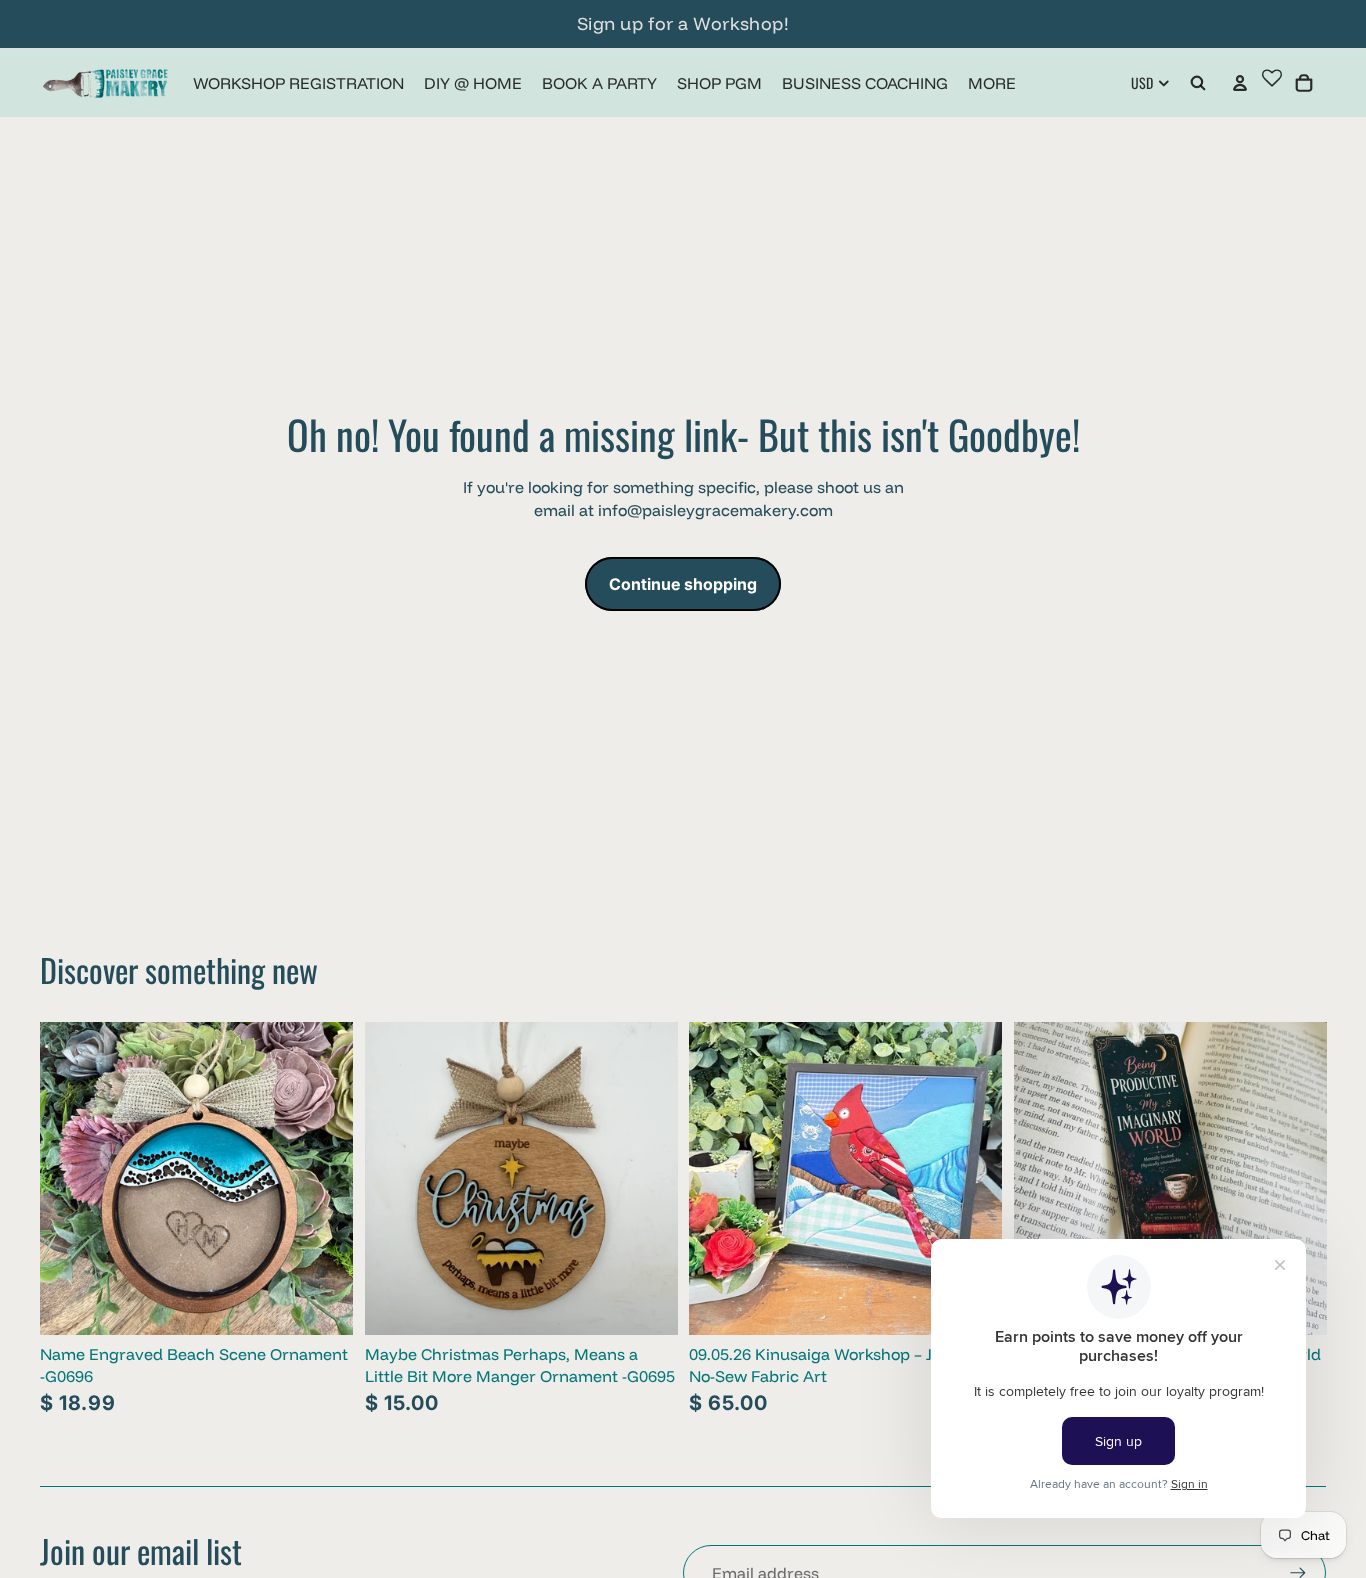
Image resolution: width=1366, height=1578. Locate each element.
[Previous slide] (395, 1179)
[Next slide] (647, 1179)
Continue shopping (683, 584)
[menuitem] (992, 83)
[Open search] (1198, 83)
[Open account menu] (1240, 83)
